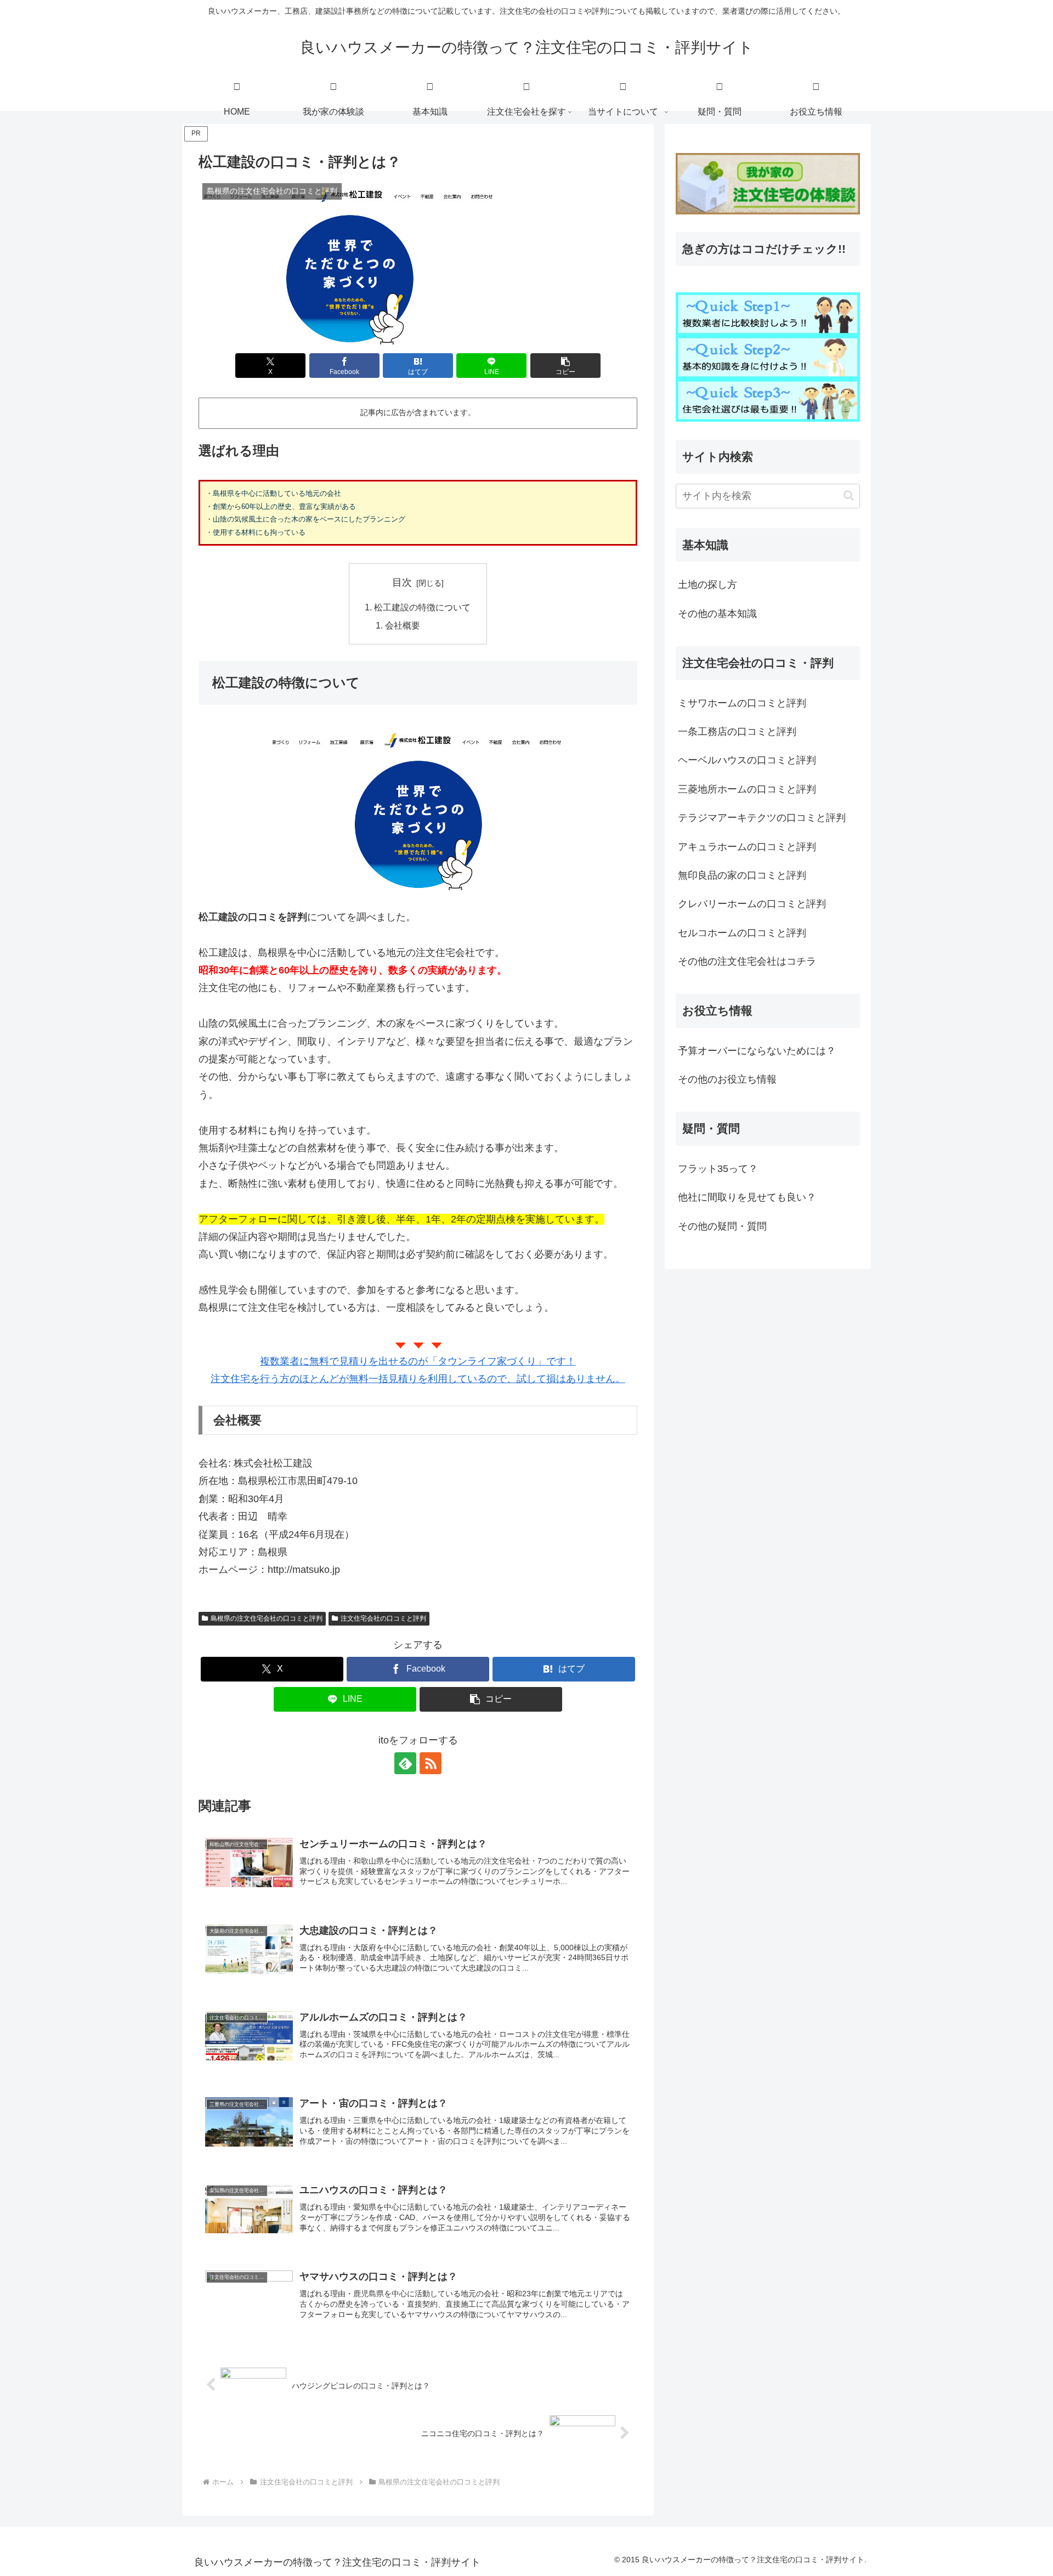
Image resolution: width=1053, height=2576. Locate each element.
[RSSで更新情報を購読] (431, 1763)
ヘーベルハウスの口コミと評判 (747, 760)
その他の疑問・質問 (722, 1226)
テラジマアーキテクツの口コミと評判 (762, 818)
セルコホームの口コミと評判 (742, 933)
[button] (565, 366)
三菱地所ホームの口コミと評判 (747, 789)
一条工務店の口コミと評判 (737, 732)
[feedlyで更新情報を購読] (405, 1763)
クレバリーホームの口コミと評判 (752, 904)
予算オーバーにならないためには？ (757, 1051)
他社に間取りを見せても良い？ (747, 1197)
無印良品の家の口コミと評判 (742, 875)
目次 (402, 582)
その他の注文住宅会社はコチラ (747, 961)
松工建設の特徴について (422, 607)
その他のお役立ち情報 (727, 1079)
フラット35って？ (718, 1169)
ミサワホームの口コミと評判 (742, 703)
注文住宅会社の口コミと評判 (383, 1618)
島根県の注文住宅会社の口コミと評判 (267, 1618)
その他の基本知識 (717, 614)
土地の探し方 (707, 585)
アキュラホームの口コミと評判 (747, 847)
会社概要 (403, 625)
